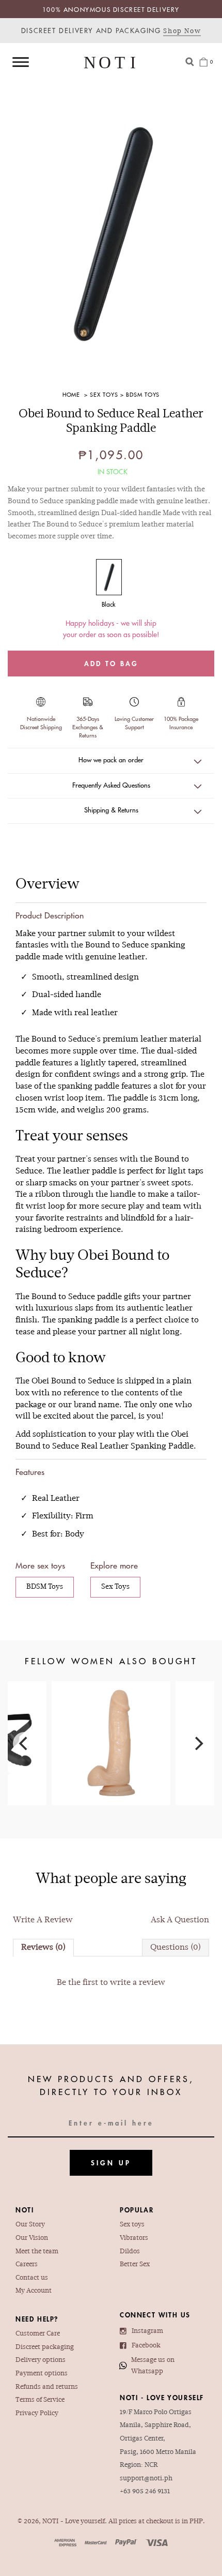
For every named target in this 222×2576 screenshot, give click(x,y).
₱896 (111, 1727)
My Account (34, 2291)
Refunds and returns (47, 2387)
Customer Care (38, 2334)
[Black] (109, 577)
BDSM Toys (143, 394)
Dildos (130, 2252)
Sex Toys (104, 394)
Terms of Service (40, 2400)
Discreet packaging (45, 2347)
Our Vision (32, 2238)
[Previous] (24, 1743)
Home (72, 394)
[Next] (198, 1743)
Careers (27, 2265)
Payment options (42, 2374)
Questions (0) (176, 1948)
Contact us (32, 2278)
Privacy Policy (37, 2414)
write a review (138, 1983)
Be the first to (111, 1983)
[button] (111, 761)
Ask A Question (180, 1920)
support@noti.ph (146, 2479)
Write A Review (43, 1920)
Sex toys (132, 2225)
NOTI (50, 2522)
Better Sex (135, 2265)
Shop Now (182, 32)
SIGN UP (111, 2163)
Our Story (30, 2225)
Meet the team (37, 2252)
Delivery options (41, 2360)
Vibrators (134, 2238)
